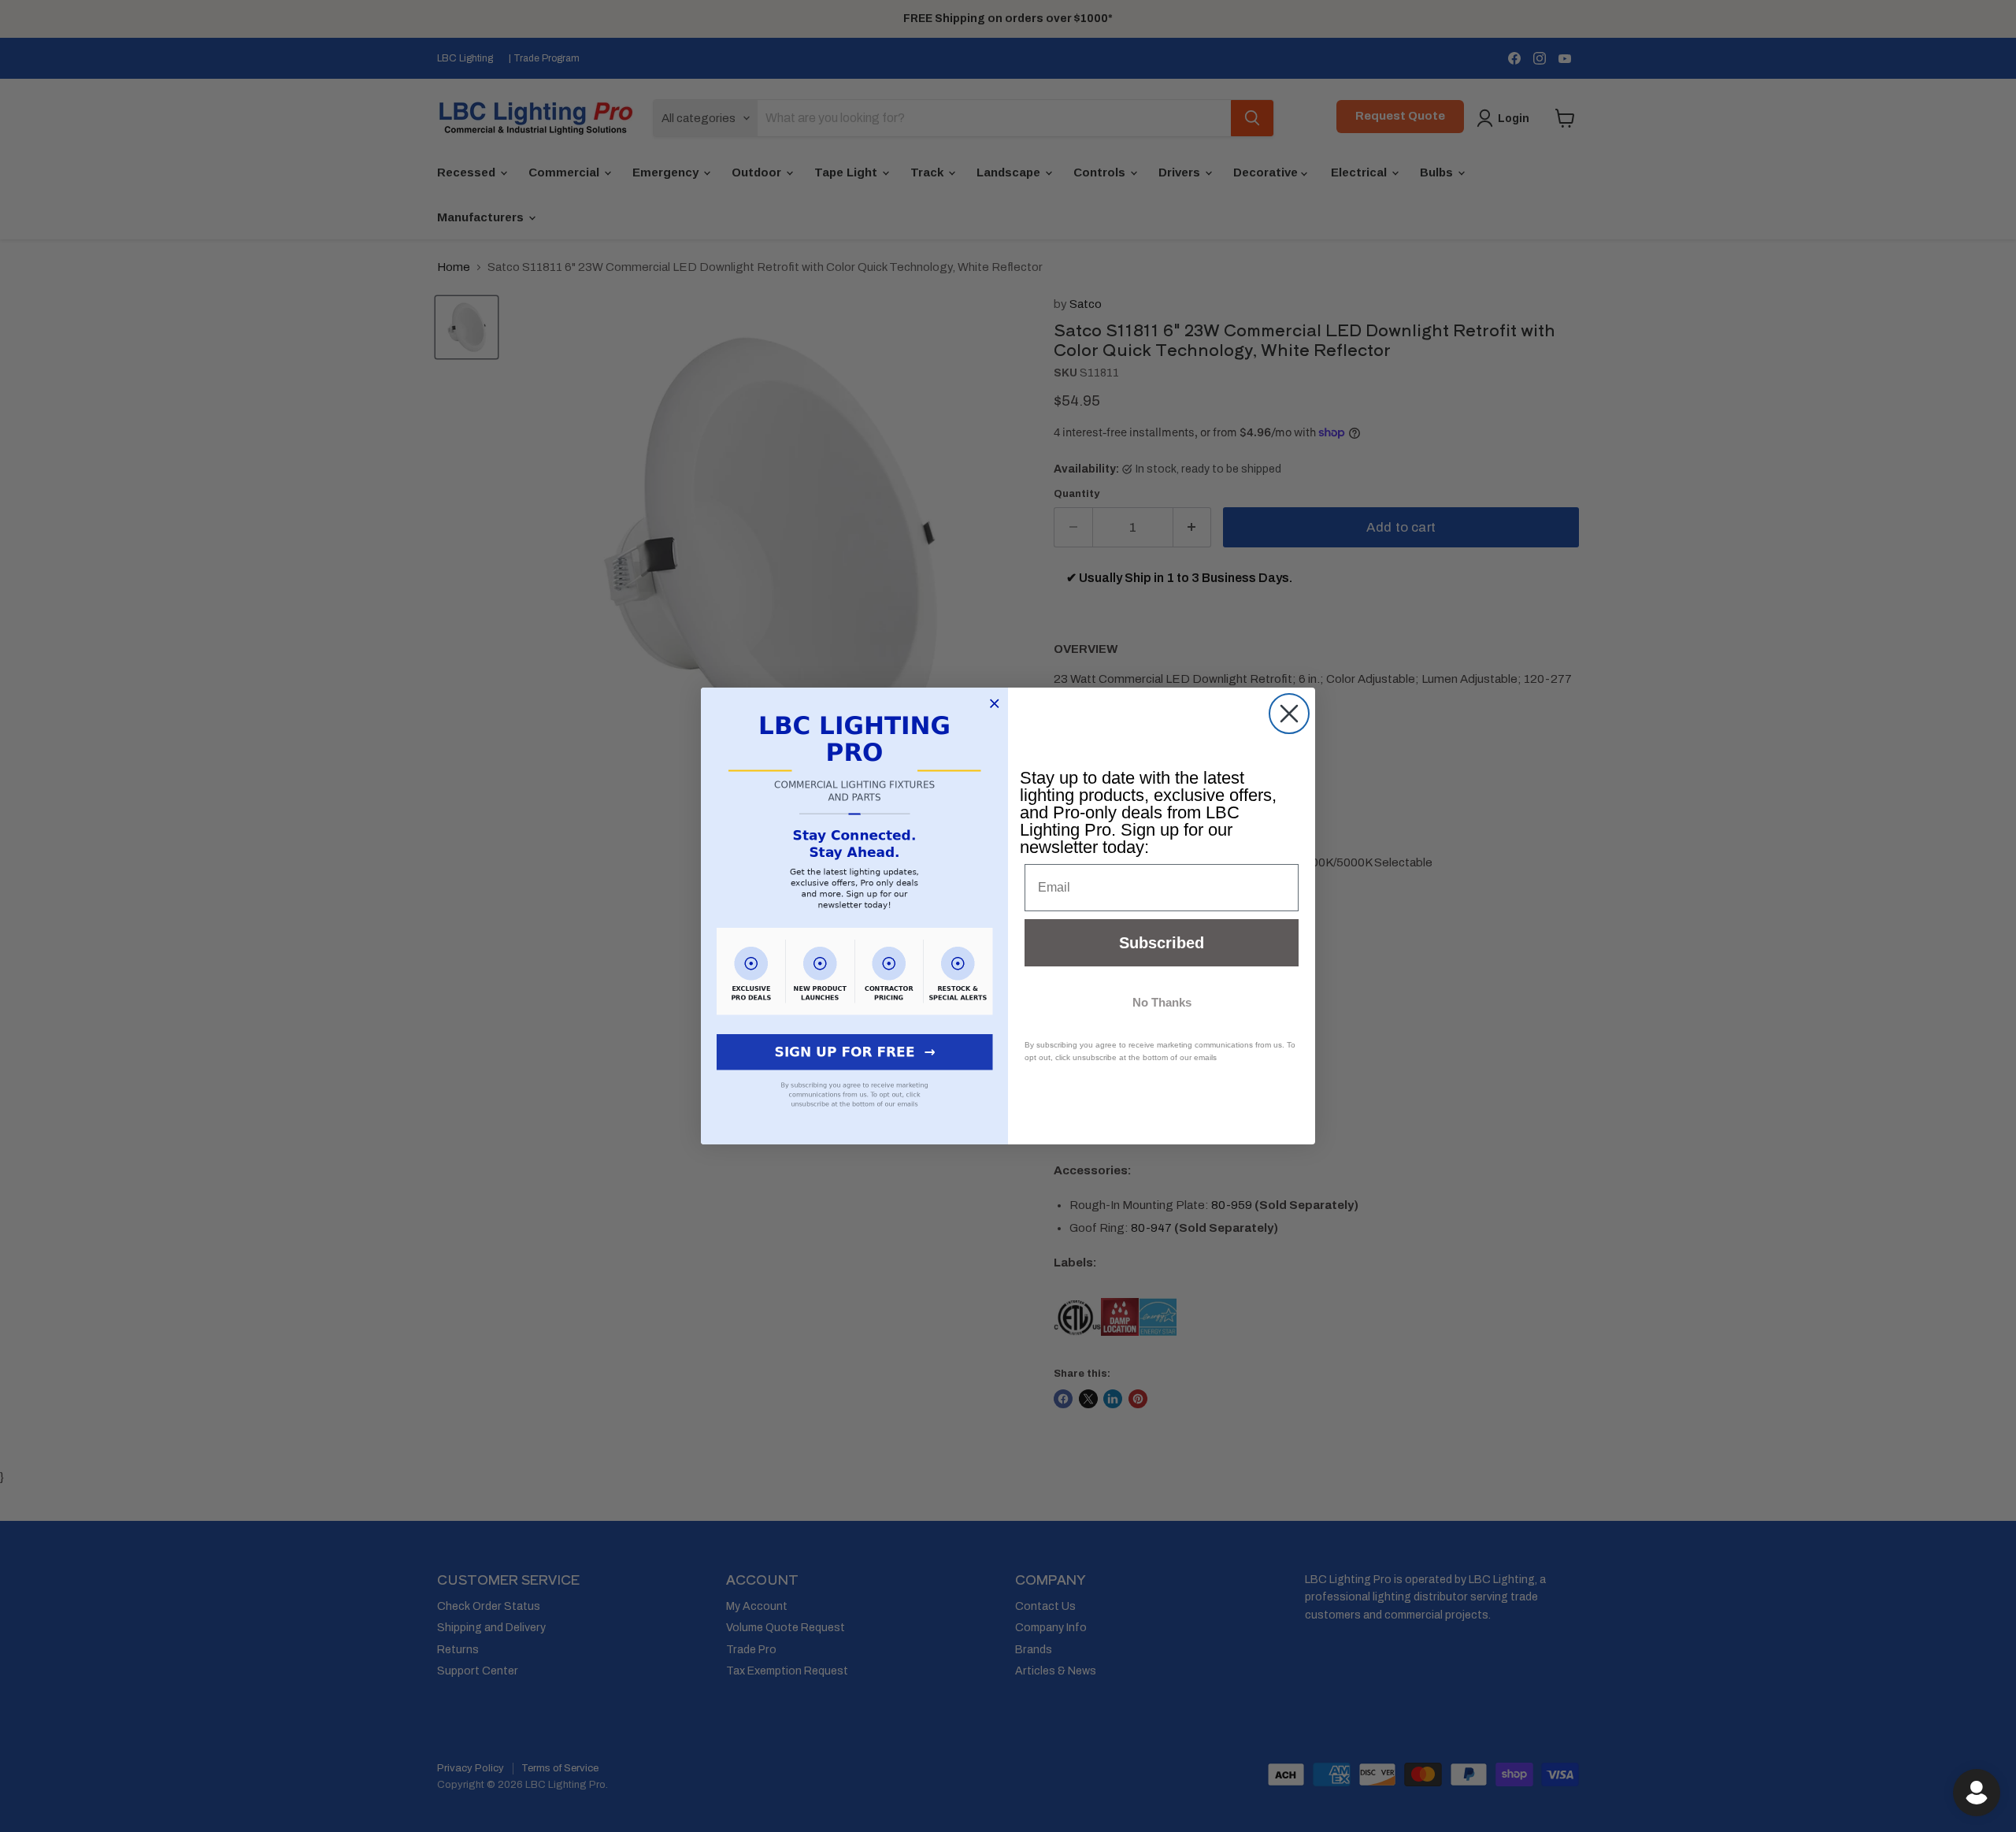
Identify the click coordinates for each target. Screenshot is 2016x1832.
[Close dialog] (1289, 714)
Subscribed (1162, 943)
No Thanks (1162, 1002)
